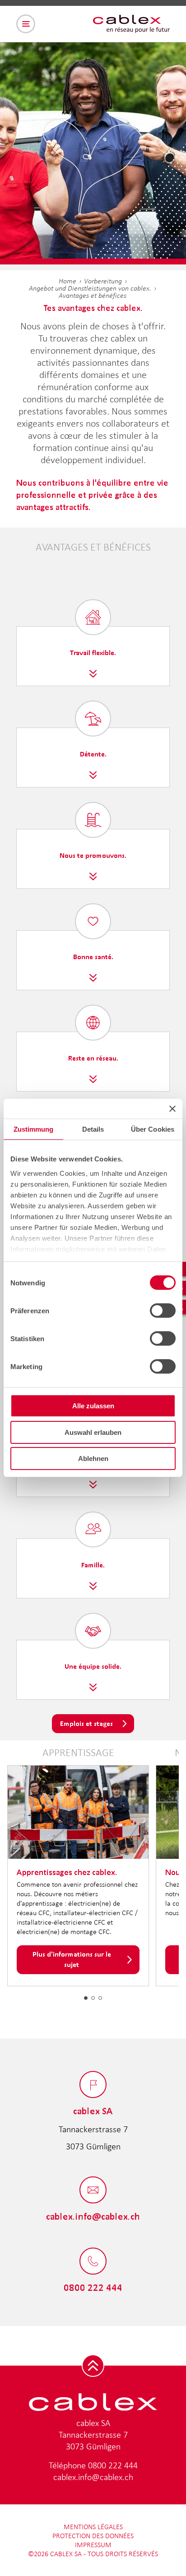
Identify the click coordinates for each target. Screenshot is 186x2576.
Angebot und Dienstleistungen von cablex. (90, 288)
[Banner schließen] (172, 1109)
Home (67, 281)
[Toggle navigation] (26, 24)
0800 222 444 (113, 2465)
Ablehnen (93, 1459)
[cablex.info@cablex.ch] (93, 2191)
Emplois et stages (86, 1723)
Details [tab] (93, 1129)
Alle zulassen (93, 1406)
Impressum (93, 2545)
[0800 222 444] (93, 2262)
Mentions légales (93, 2527)
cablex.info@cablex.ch (93, 2477)
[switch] (163, 1311)
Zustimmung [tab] (34, 1129)
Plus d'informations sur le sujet (72, 1959)
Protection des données (93, 2536)
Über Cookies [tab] (153, 1129)
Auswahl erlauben (93, 1432)
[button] (86, 1998)
